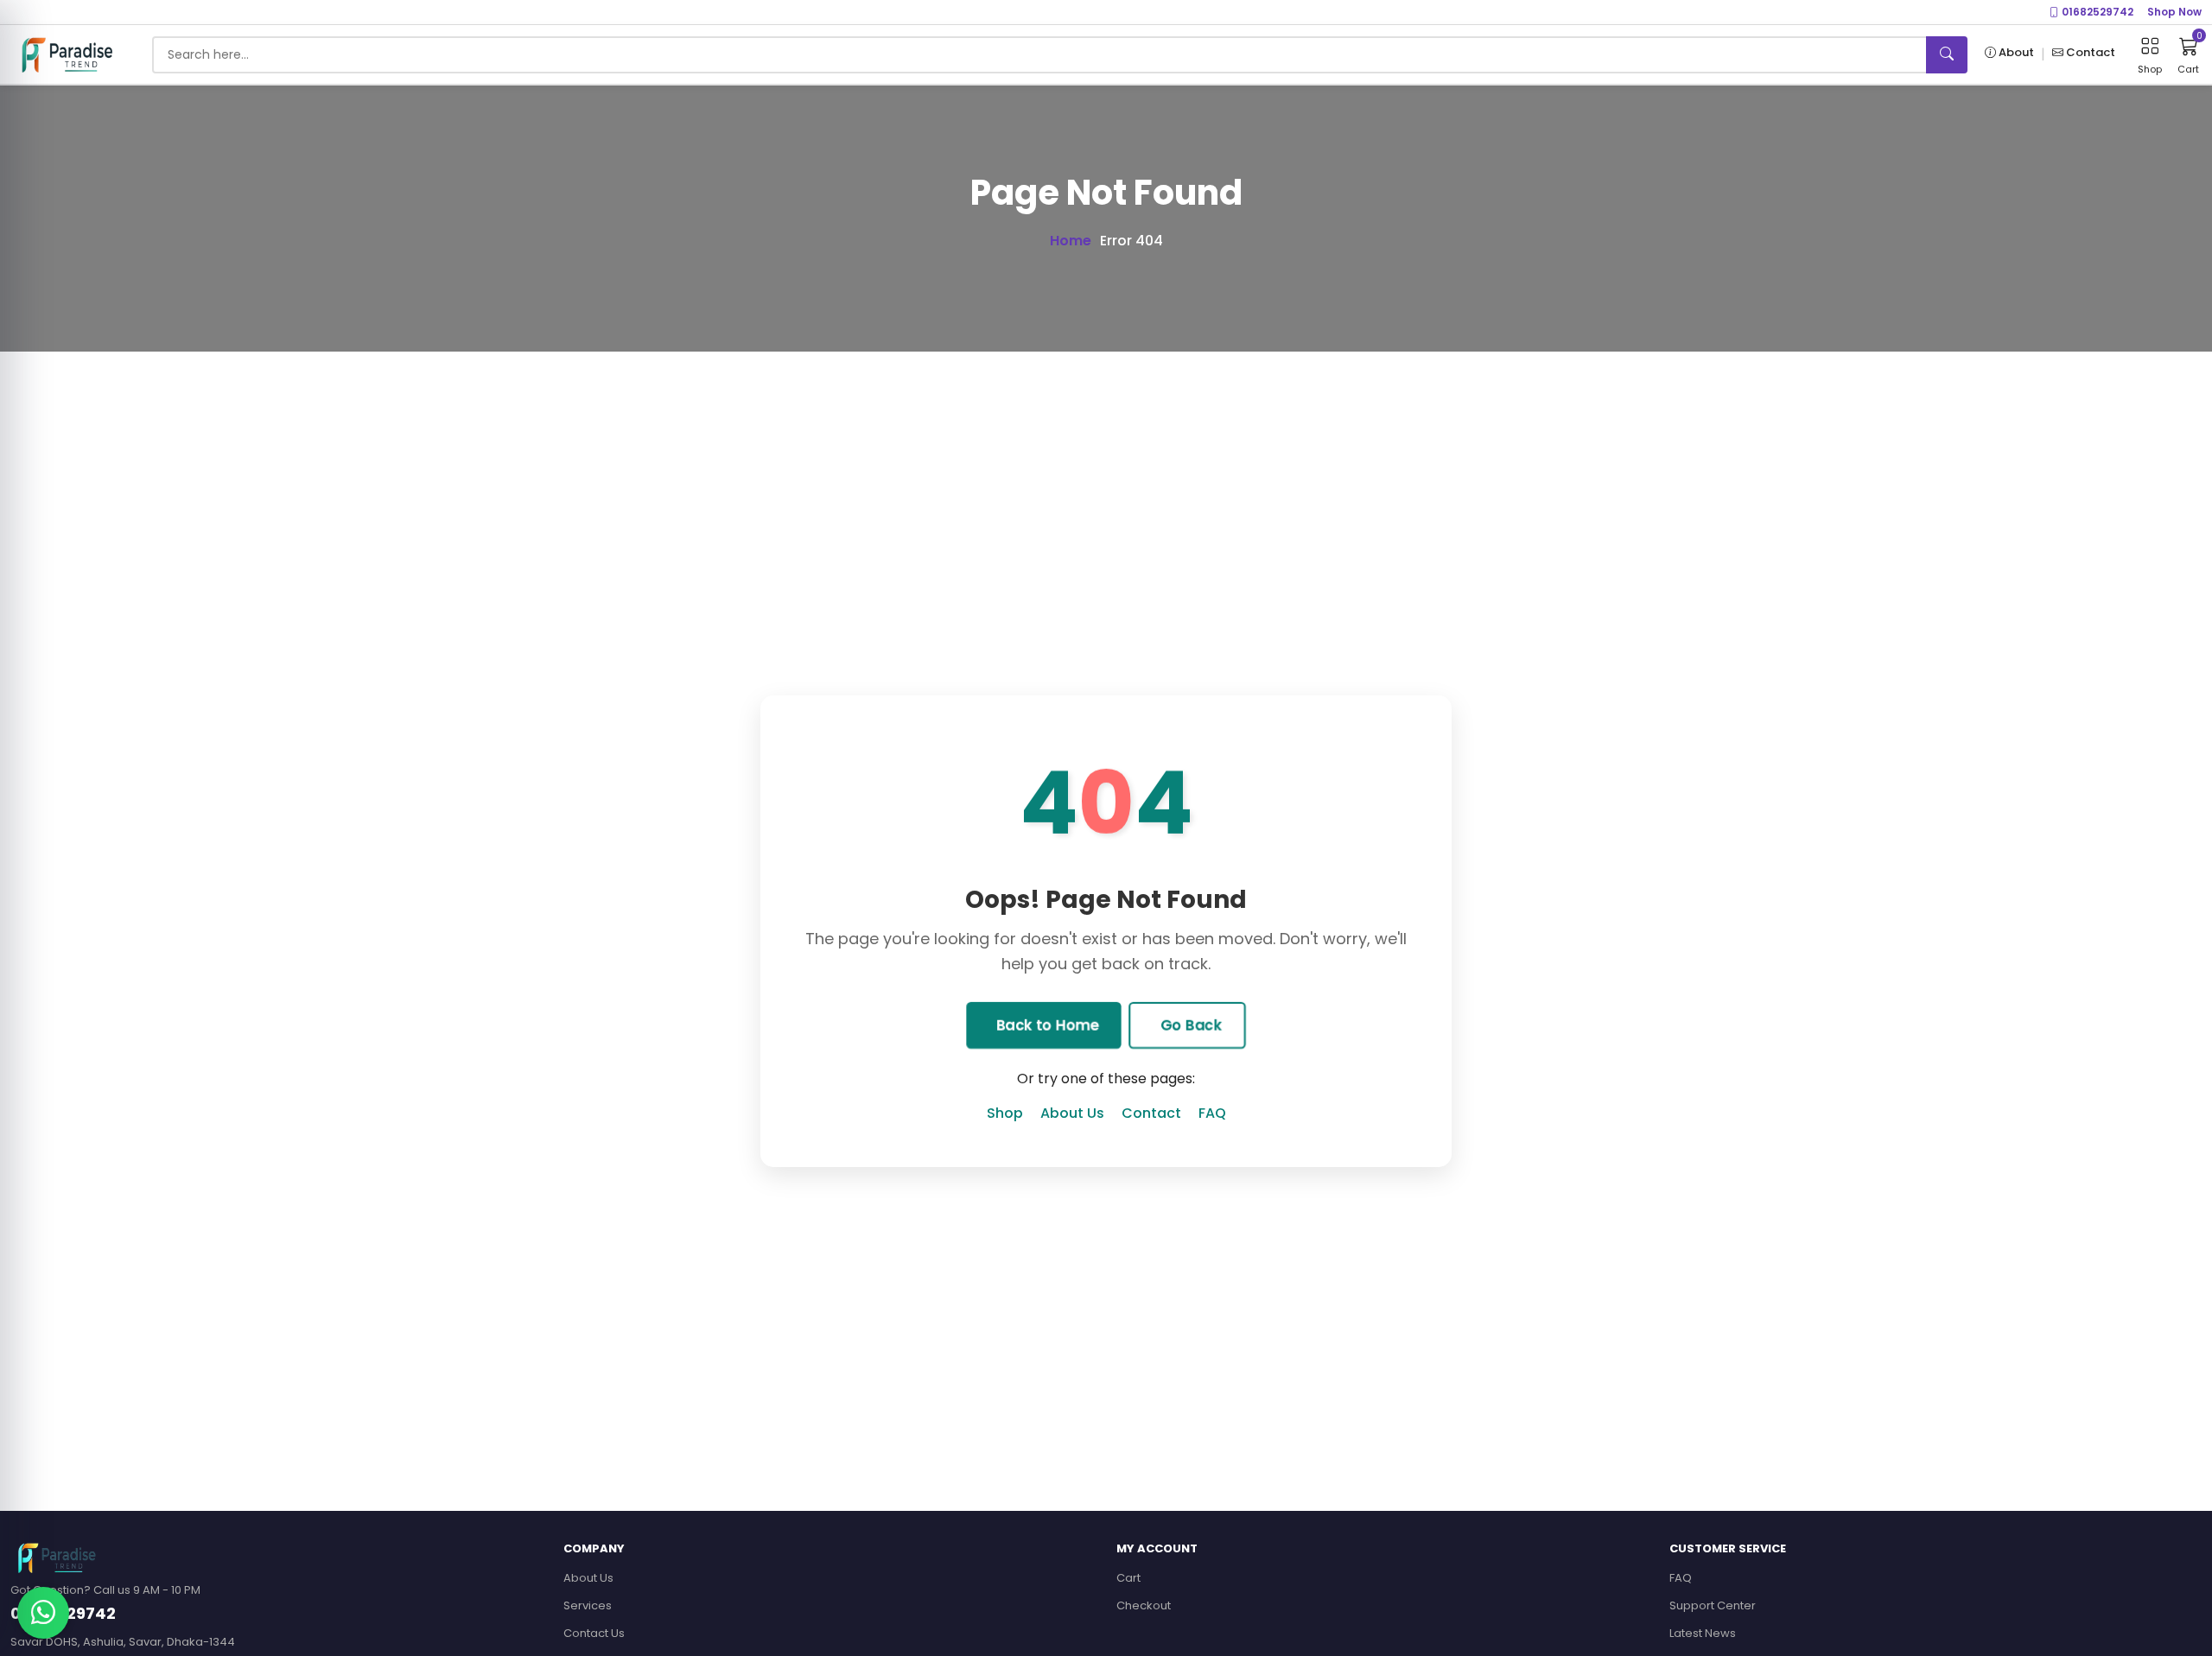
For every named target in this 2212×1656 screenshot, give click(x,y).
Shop (1005, 1113)
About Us (1072, 1113)
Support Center (1713, 1605)
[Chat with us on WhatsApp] (43, 1613)
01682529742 (2096, 12)
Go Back (1190, 1025)
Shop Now (2174, 12)
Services (588, 1605)
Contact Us (594, 1633)
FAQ (1212, 1113)
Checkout (1144, 1605)
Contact (1151, 1113)
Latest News (1703, 1633)
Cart (1128, 1578)
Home (1071, 241)
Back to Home (1046, 1025)
